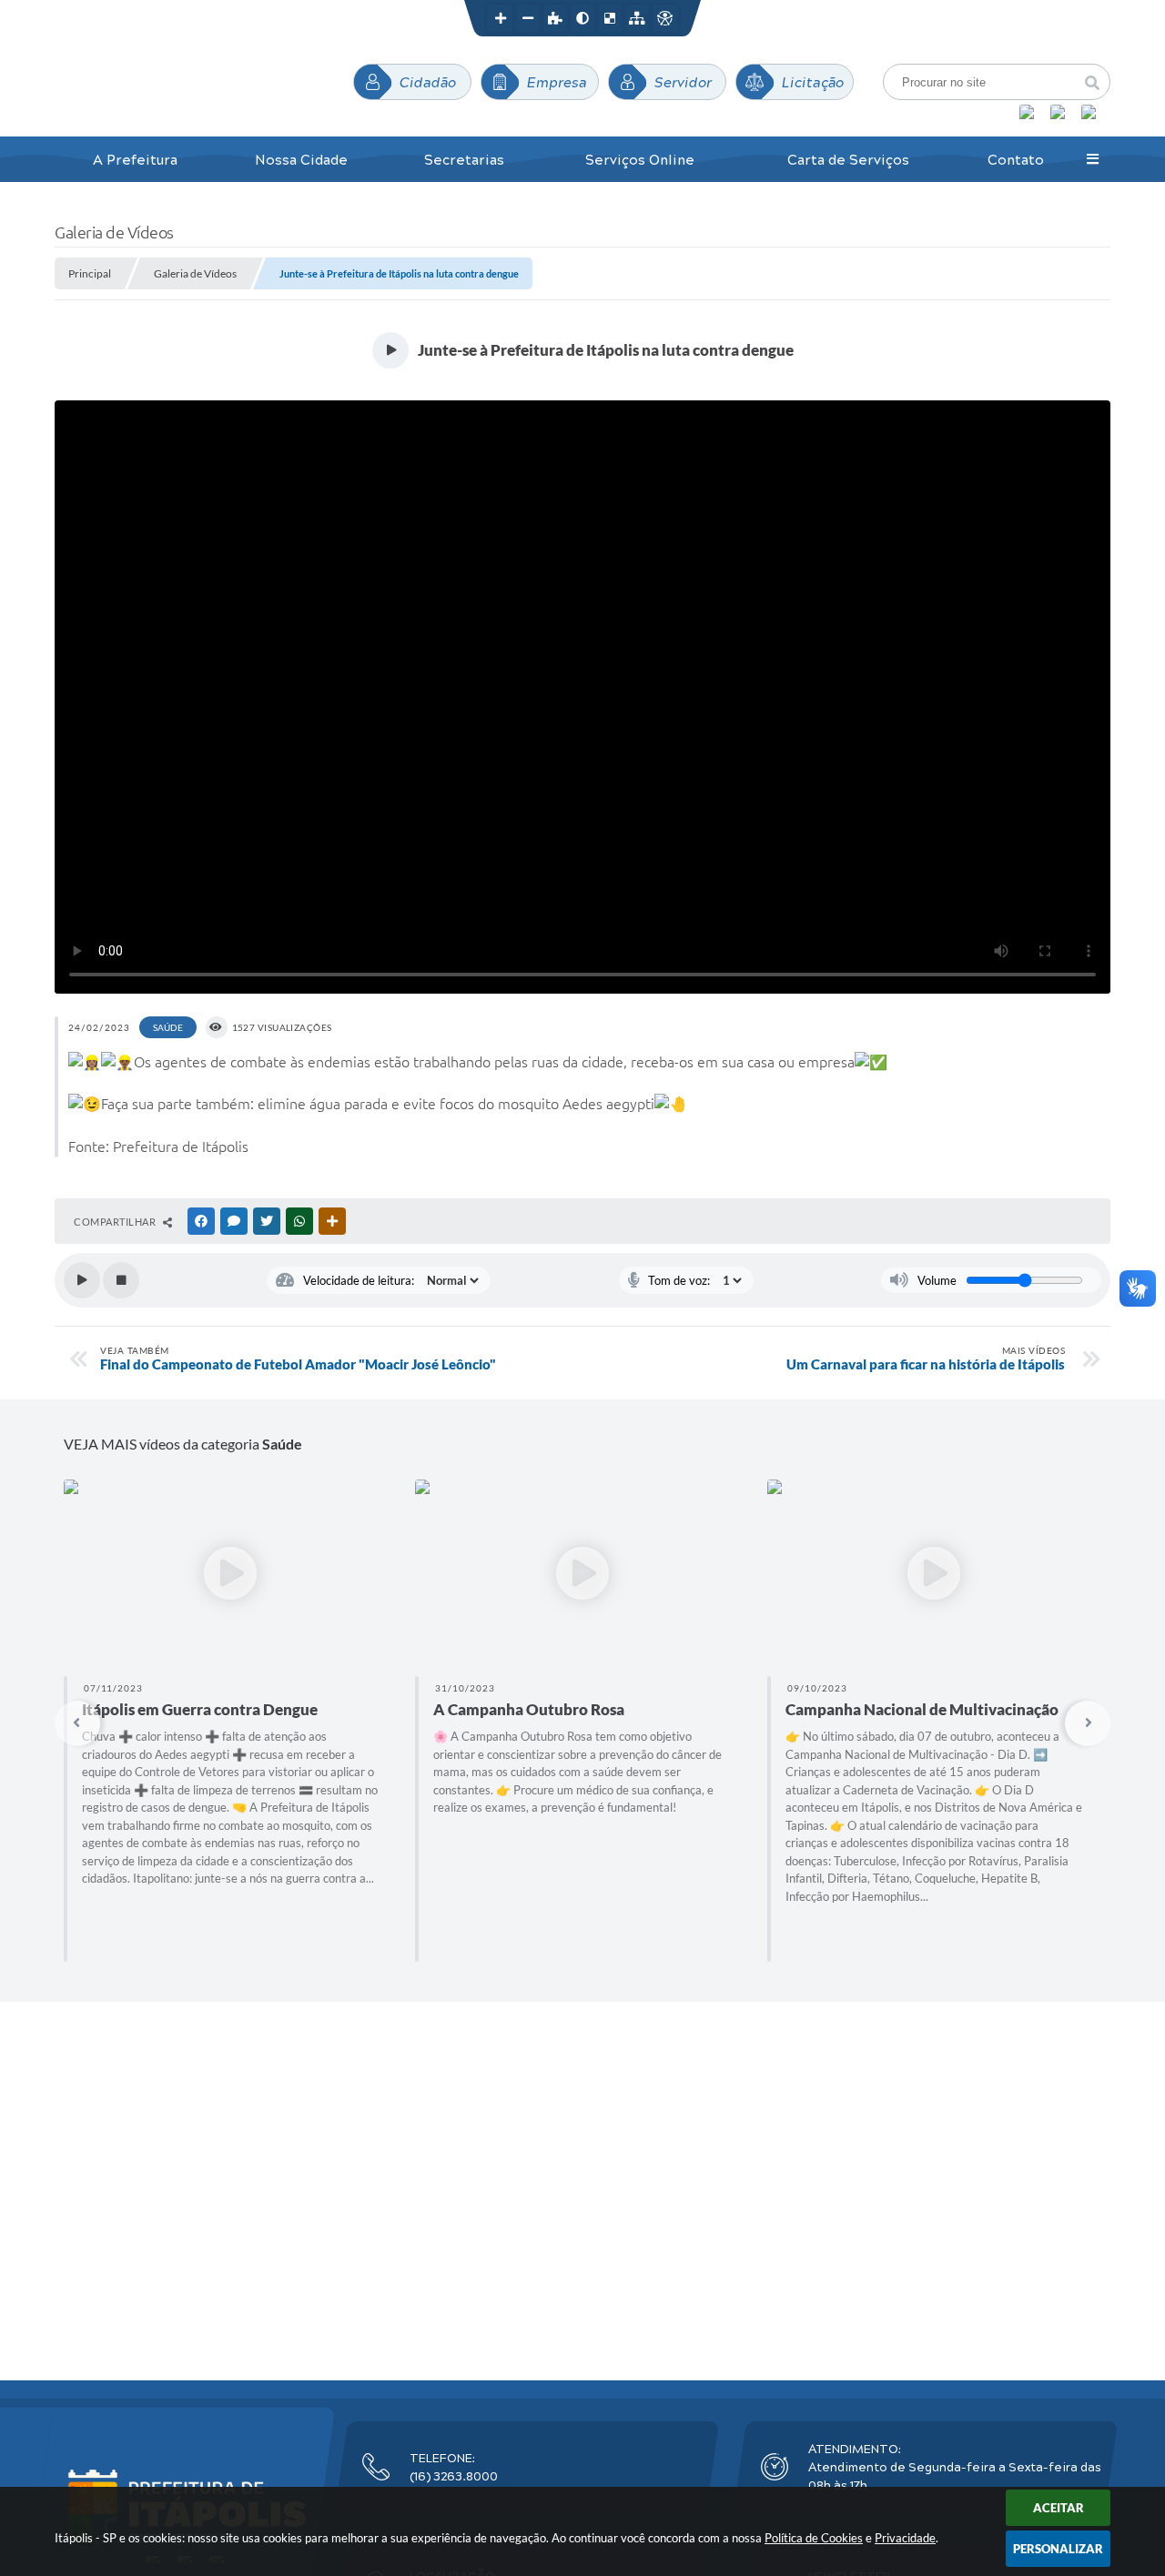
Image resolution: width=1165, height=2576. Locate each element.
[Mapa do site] (637, 18)
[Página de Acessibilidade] (664, 18)
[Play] (82, 1280)
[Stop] (121, 1280)
